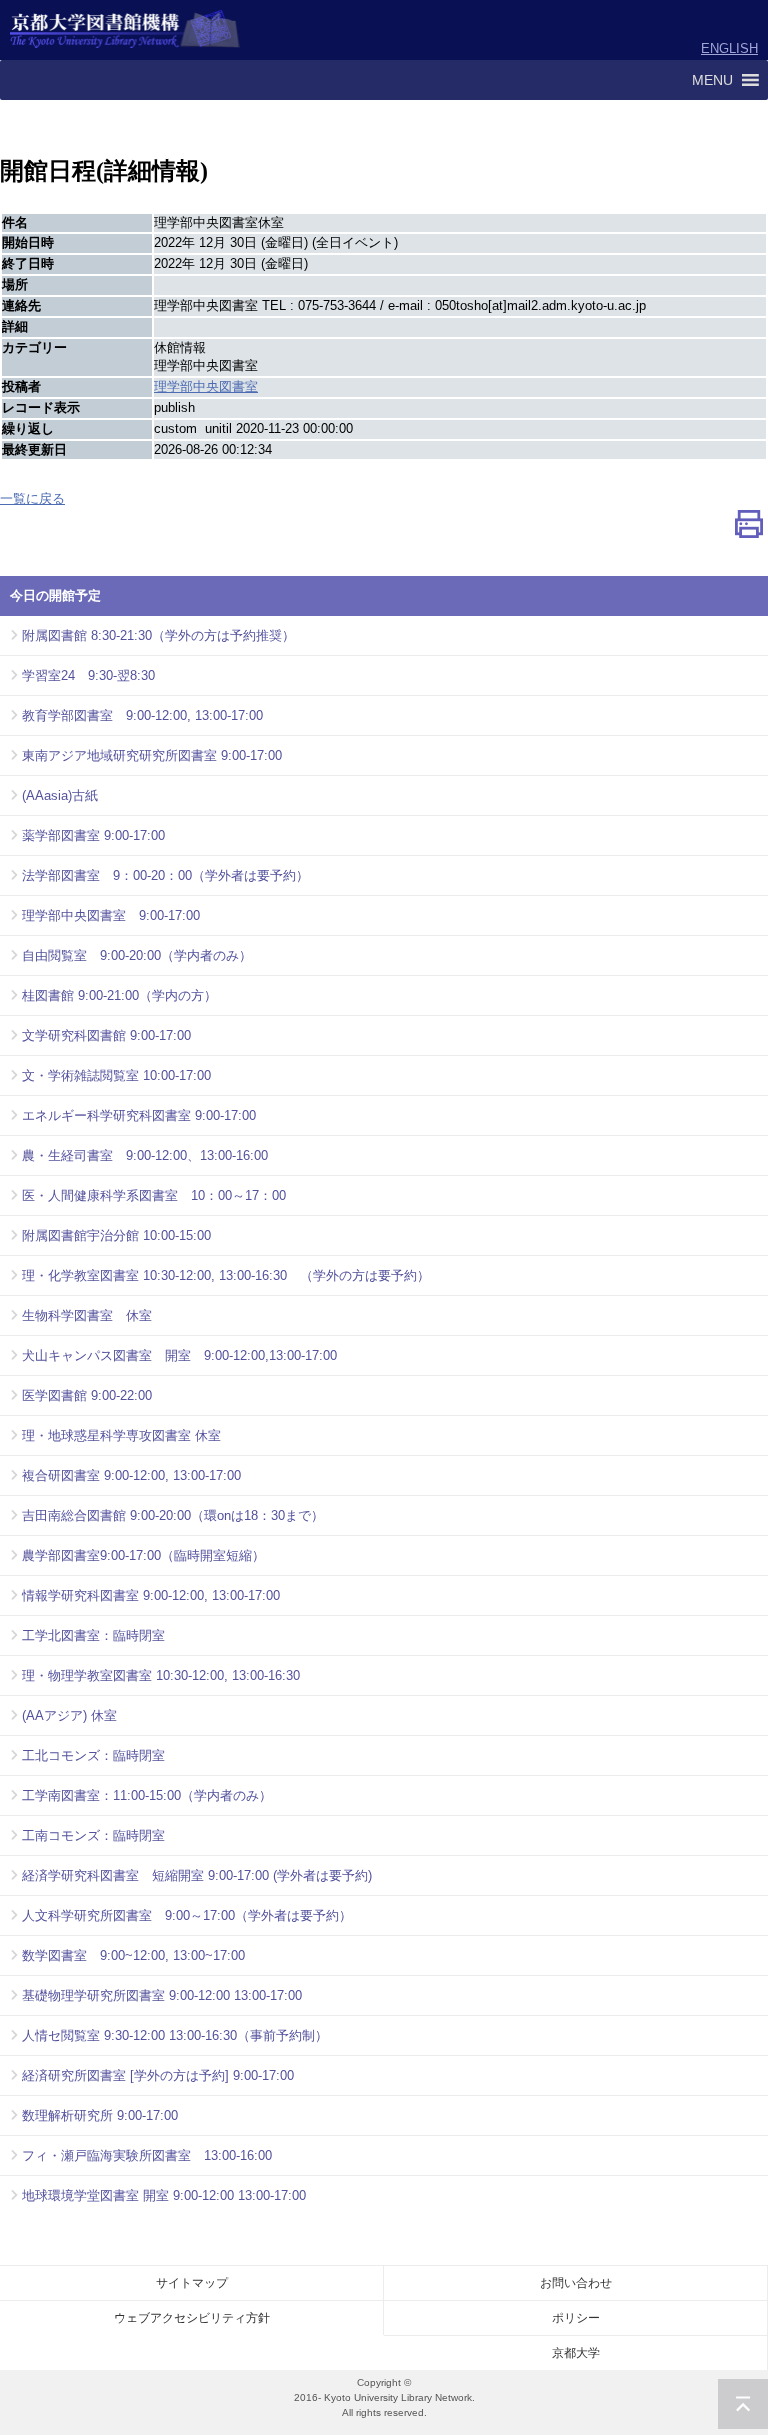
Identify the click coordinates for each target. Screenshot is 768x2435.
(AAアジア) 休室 (69, 1715)
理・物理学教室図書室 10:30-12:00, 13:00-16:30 (161, 1675)
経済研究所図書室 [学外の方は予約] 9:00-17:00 (158, 2075)
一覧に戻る (32, 498)
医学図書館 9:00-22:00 (87, 1395)
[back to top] (743, 2404)
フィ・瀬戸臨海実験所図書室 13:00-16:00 (147, 2155)
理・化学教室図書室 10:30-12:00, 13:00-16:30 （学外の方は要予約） (226, 1275)
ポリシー (576, 2318)
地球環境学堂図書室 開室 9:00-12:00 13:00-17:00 (164, 2195)
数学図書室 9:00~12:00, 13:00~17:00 (133, 1955)
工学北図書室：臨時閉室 (93, 1635)
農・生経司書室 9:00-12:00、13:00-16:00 (145, 1155)
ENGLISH (729, 48)
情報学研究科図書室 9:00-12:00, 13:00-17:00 (151, 1595)
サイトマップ (192, 2283)
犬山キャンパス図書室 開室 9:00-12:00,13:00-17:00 (179, 1355)
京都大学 (576, 2353)
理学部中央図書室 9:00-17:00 (111, 915)
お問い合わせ (576, 2283)
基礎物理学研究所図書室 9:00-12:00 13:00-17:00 (162, 1995)
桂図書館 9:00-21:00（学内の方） (119, 995)
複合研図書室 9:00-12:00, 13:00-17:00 (131, 1475)
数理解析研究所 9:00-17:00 (100, 2115)
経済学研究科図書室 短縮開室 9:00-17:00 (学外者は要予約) (197, 1875)
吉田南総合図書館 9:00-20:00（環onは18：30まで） (173, 1515)
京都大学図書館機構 (125, 30)
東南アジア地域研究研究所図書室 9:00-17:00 (152, 755)
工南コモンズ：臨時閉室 (93, 1835)
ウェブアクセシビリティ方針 (192, 2318)
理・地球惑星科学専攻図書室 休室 (121, 1435)
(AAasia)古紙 (60, 795)
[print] (749, 528)
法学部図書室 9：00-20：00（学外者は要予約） (165, 875)
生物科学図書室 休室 (87, 1315)
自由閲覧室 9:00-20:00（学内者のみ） (137, 955)
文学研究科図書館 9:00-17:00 (106, 1035)
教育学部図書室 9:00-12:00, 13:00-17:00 (142, 715)
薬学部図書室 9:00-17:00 (93, 835)
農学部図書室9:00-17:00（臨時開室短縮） (143, 1555)
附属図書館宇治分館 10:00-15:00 (116, 1235)
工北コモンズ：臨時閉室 (93, 1755)
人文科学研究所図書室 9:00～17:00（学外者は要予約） (187, 1915)
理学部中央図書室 (206, 386)
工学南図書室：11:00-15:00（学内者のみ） (147, 1795)
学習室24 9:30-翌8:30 (88, 675)
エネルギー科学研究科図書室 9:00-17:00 (139, 1115)
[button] (712, 80)
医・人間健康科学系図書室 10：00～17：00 (154, 1195)
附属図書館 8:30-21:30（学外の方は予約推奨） (158, 635)
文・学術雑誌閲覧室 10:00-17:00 (116, 1075)
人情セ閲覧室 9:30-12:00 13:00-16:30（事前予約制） (175, 2035)
